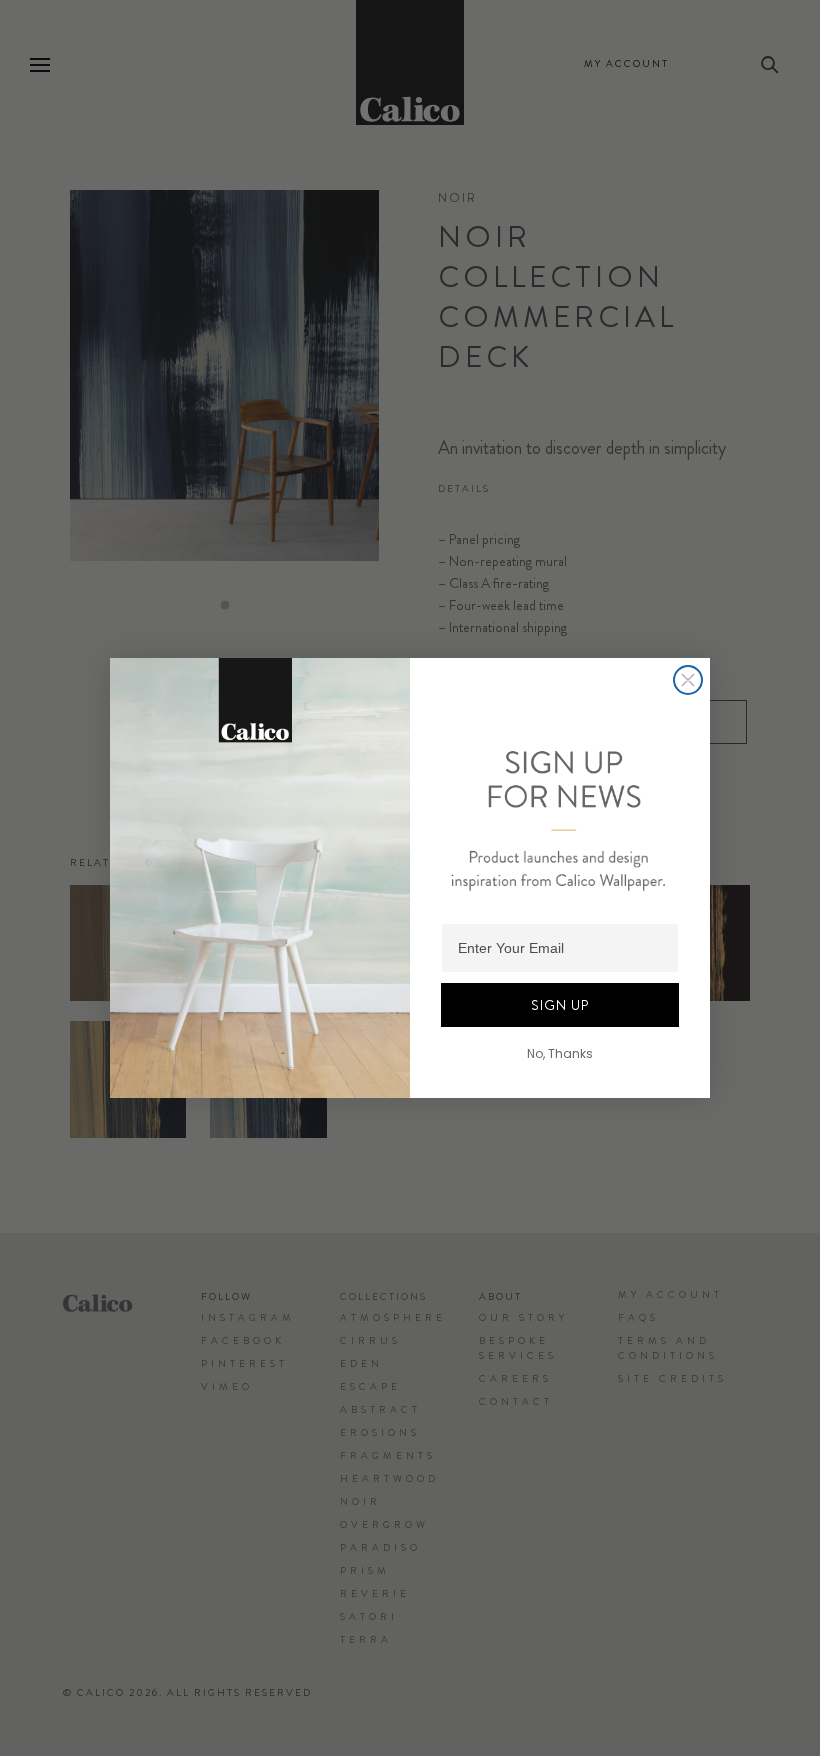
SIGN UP (560, 1005)
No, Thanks (560, 1053)
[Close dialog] (688, 680)
